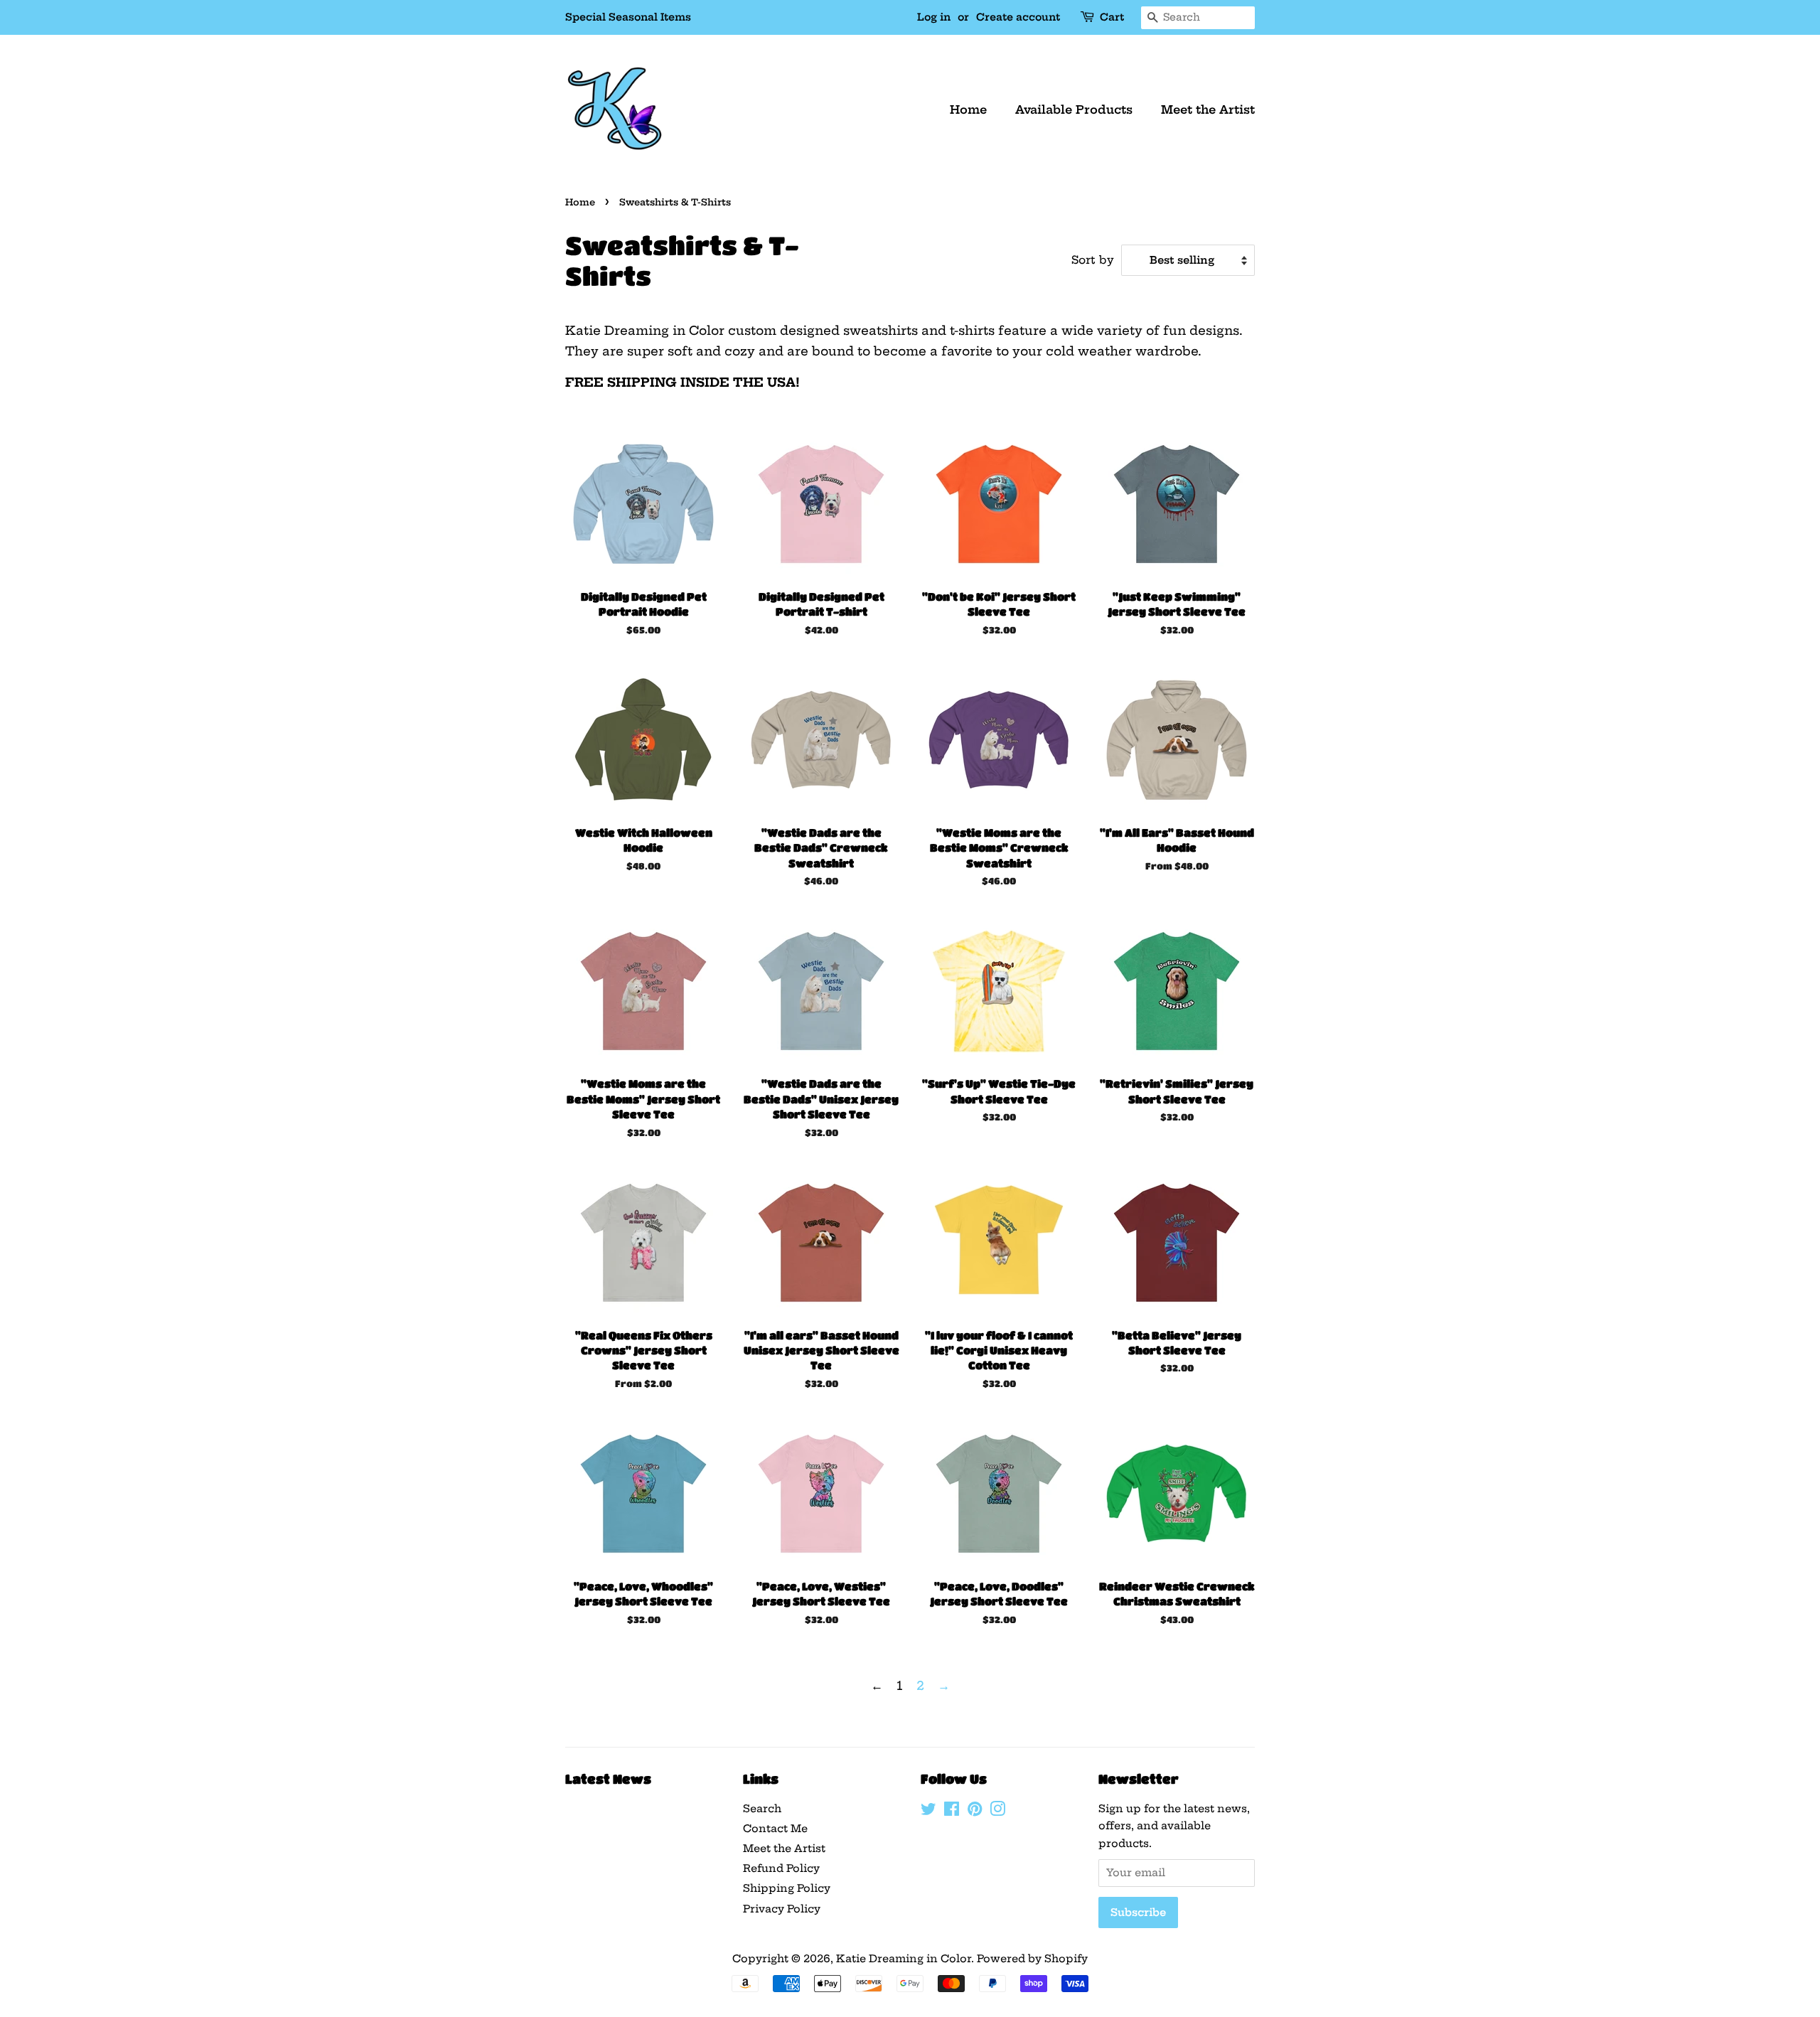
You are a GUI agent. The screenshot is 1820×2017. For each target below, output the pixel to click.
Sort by (1093, 260)
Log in (934, 17)
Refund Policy (781, 1868)
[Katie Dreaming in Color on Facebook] (952, 1812)
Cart (1112, 17)
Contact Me (775, 1829)
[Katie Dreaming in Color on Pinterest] (975, 1812)
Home (968, 109)
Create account (1018, 17)
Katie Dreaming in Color (904, 1959)
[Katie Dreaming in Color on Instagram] (997, 1812)
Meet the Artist (1208, 109)
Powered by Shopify (1032, 1959)
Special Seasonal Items (628, 17)
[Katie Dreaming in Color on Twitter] (928, 1812)
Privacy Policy (782, 1909)
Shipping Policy (787, 1888)
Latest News (608, 1779)
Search (762, 1809)
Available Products (1074, 109)
